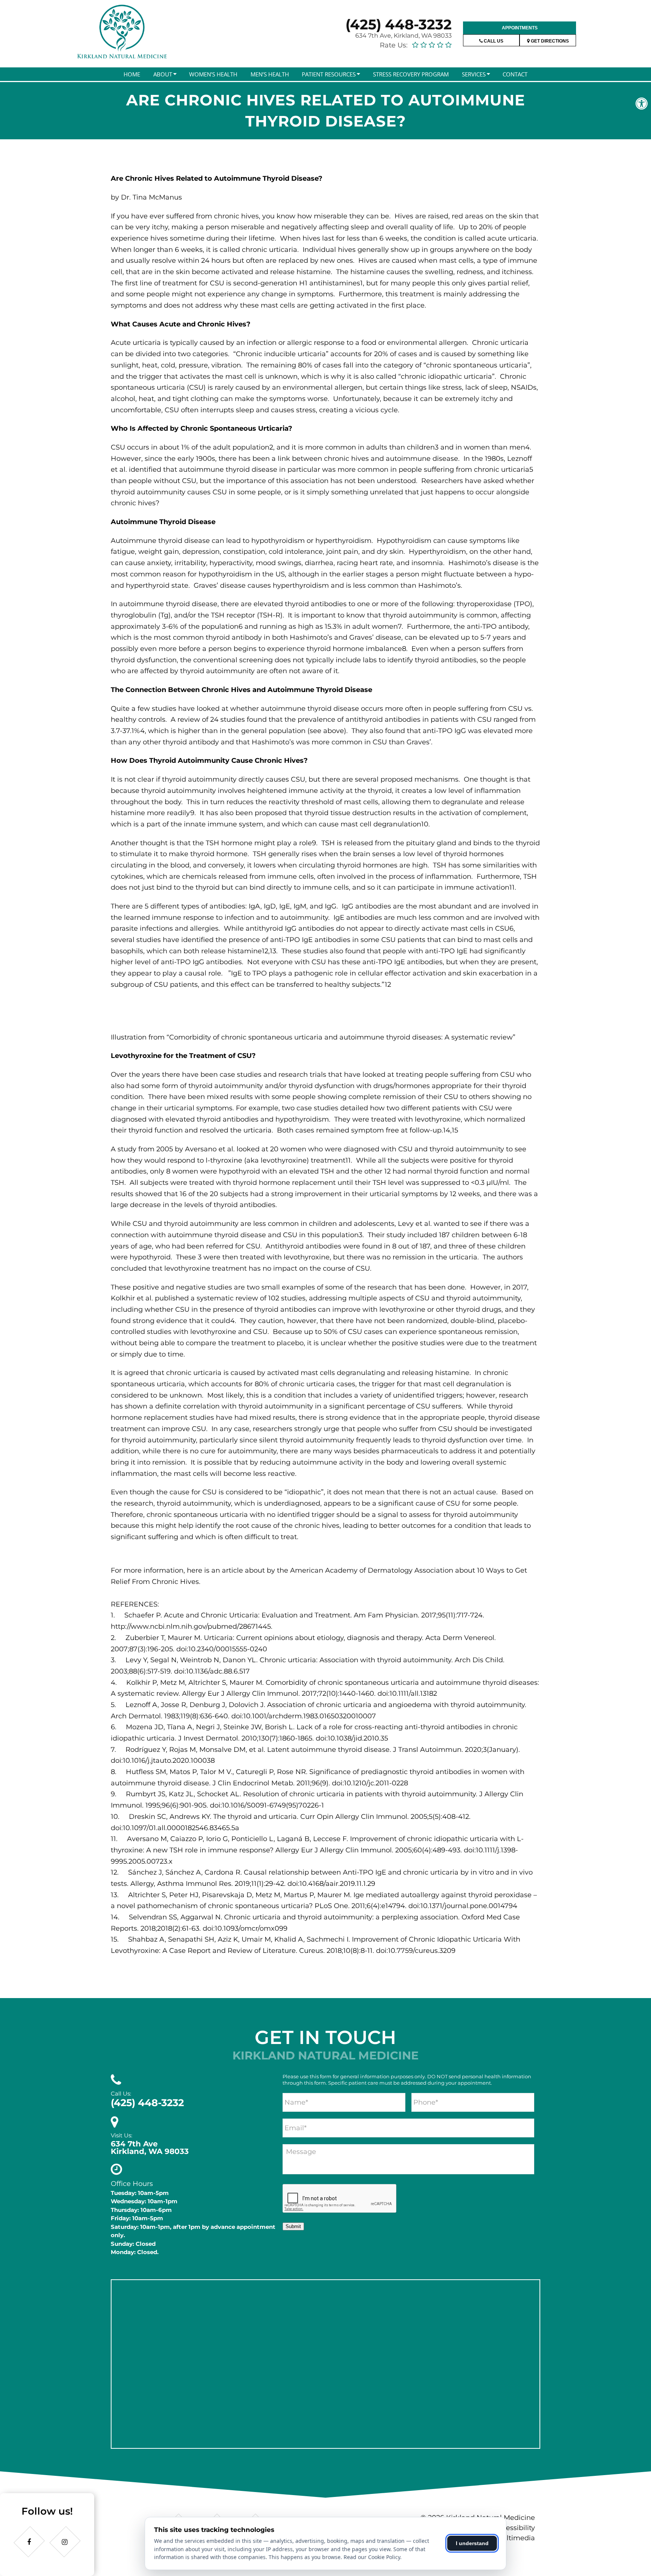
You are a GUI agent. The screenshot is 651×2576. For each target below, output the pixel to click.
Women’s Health (213, 74)
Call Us (493, 41)
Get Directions (549, 41)
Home (132, 74)
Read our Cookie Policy (372, 2557)
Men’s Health (270, 74)
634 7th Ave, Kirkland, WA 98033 (403, 36)
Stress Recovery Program (411, 74)
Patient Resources (329, 74)
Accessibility (514, 2528)
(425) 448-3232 (399, 24)
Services (474, 74)
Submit (293, 2226)
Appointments (520, 28)
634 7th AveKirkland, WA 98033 (150, 2148)
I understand (472, 2543)
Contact (515, 74)
